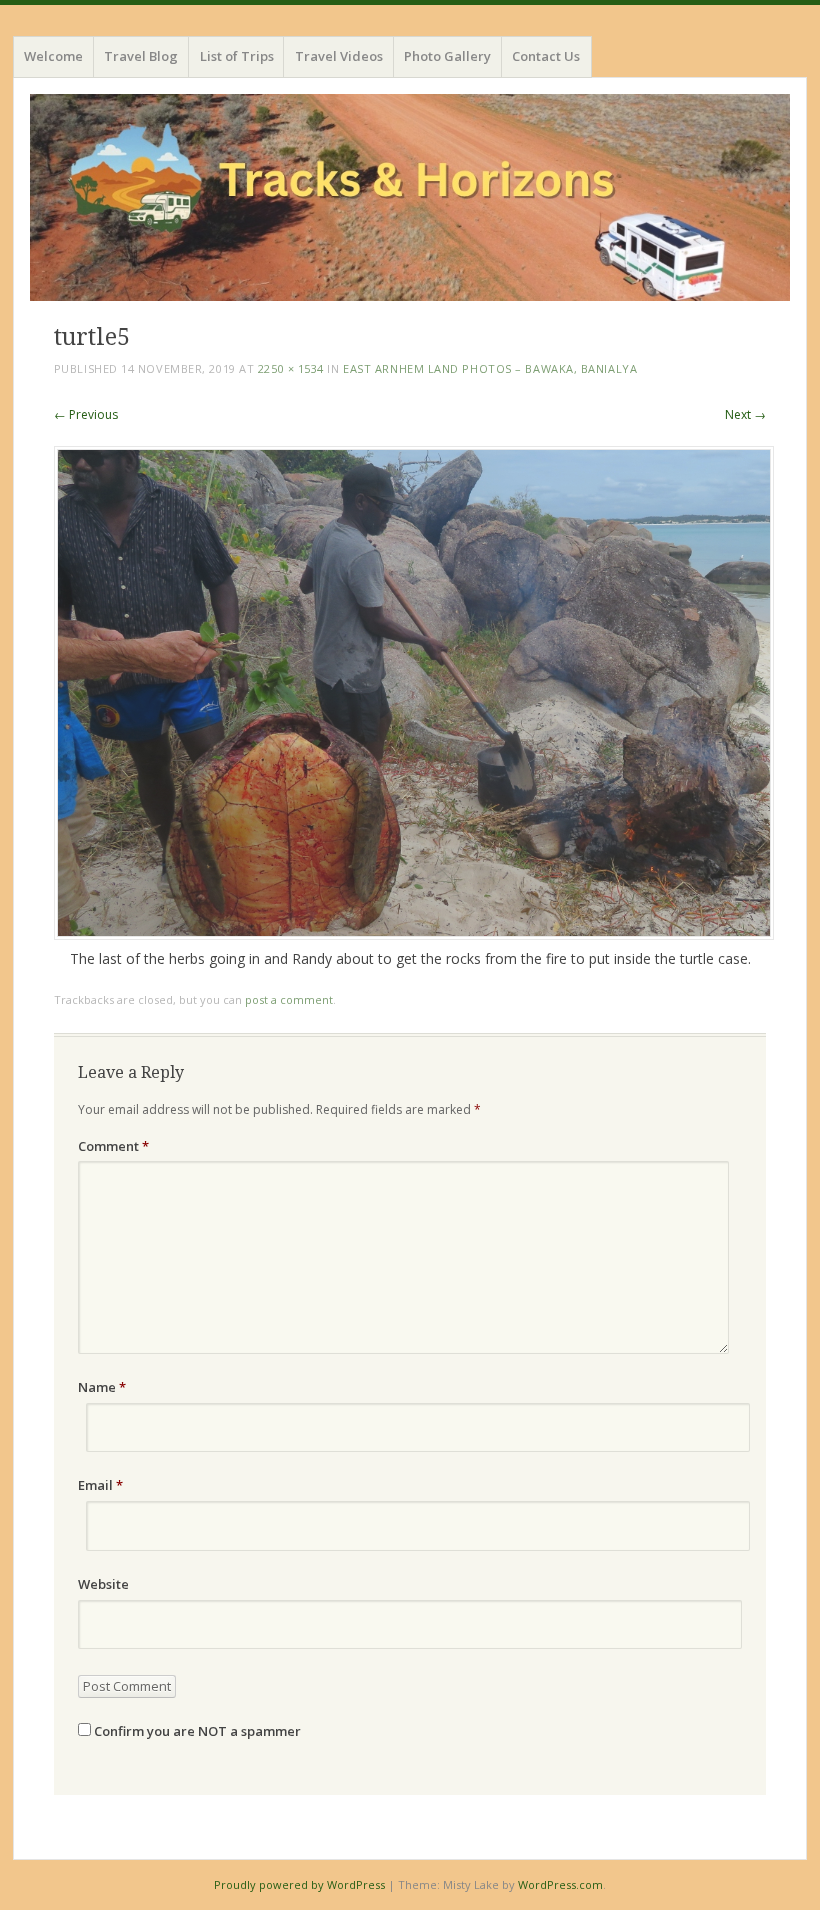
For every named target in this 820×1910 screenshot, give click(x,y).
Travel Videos (339, 56)
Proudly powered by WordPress (299, 1884)
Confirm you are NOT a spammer (196, 1731)
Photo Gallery (447, 56)
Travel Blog (141, 56)
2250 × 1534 (291, 368)
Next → (745, 414)
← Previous (86, 414)
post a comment (289, 999)
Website (103, 1584)
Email (100, 1485)
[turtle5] (414, 934)
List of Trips (237, 56)
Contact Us (546, 56)
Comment (113, 1146)
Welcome (53, 56)
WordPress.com (560, 1884)
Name (102, 1387)
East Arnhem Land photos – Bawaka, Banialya (490, 368)
